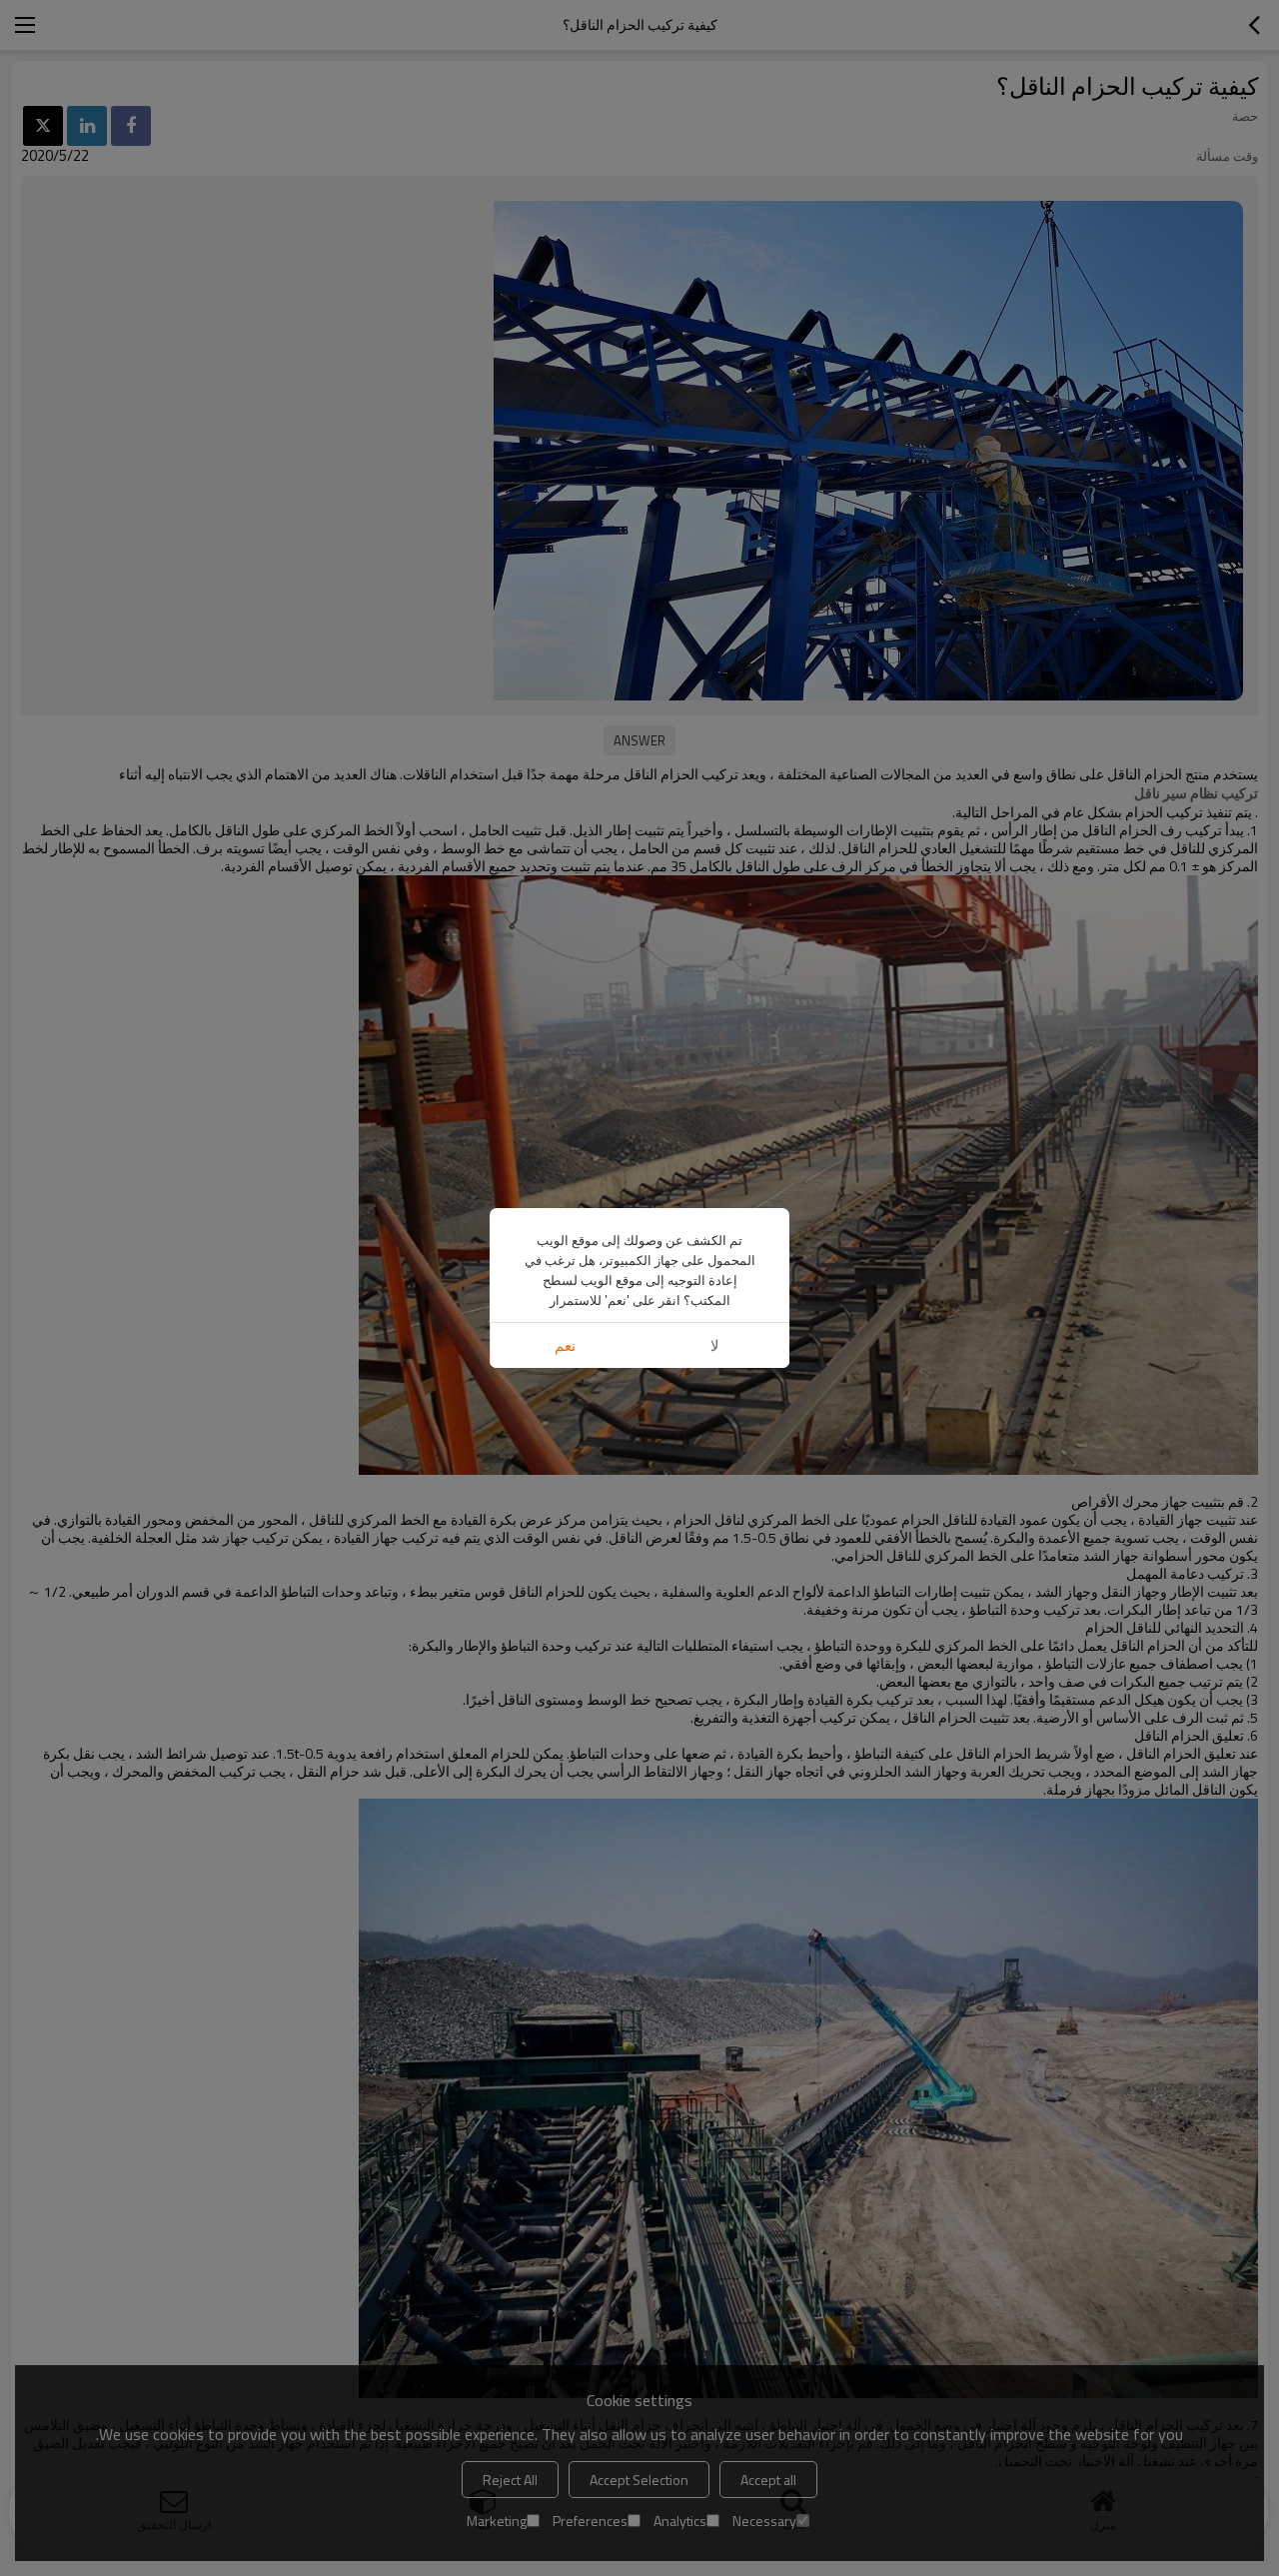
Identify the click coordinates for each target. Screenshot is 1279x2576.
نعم (565, 1345)
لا (715, 1345)
